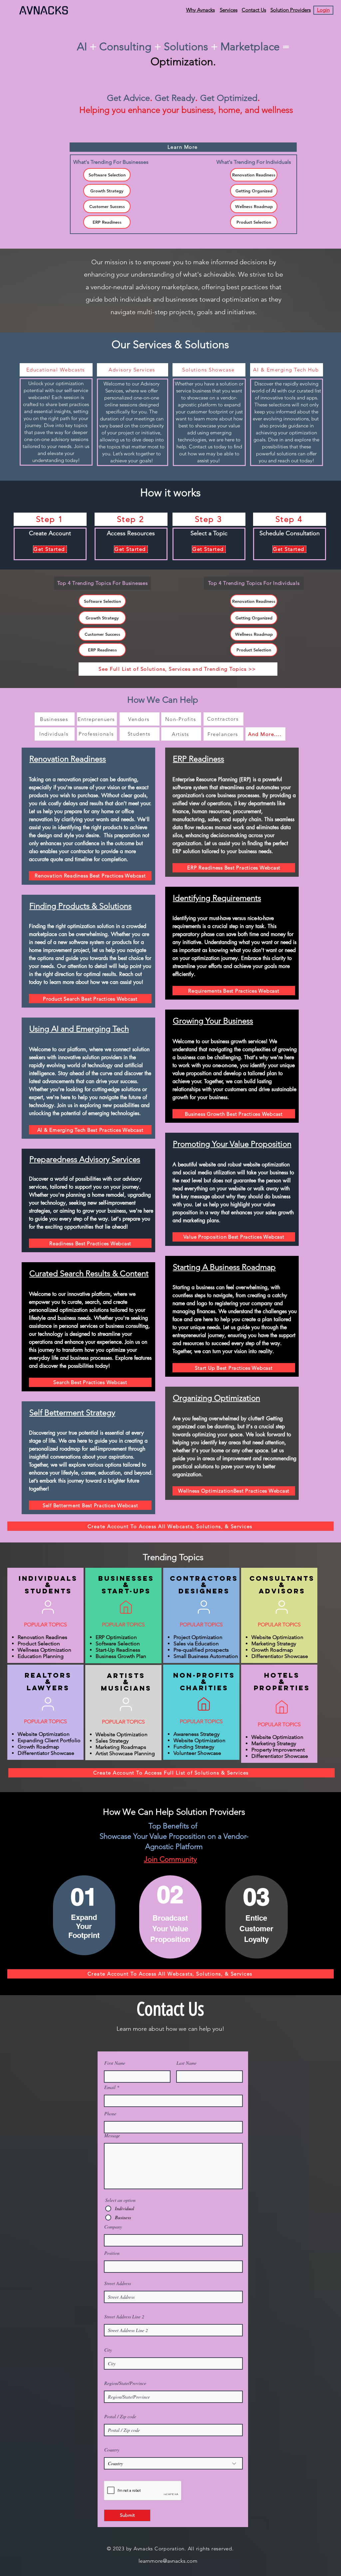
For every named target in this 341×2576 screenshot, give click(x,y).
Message (112, 2136)
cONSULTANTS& (282, 1581)
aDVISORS (282, 1591)
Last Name (186, 2063)
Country (112, 2450)
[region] (88, 816)
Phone (110, 2114)
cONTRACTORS (204, 1578)
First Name (115, 2063)
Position (112, 2253)
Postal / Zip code (120, 2417)
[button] (323, 10)
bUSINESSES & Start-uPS (126, 1585)
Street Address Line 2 (124, 2317)
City (108, 2350)
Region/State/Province (125, 2383)
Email (110, 2087)
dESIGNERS (204, 1591)
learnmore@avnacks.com (168, 2561)
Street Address (118, 2283)
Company (113, 2227)
